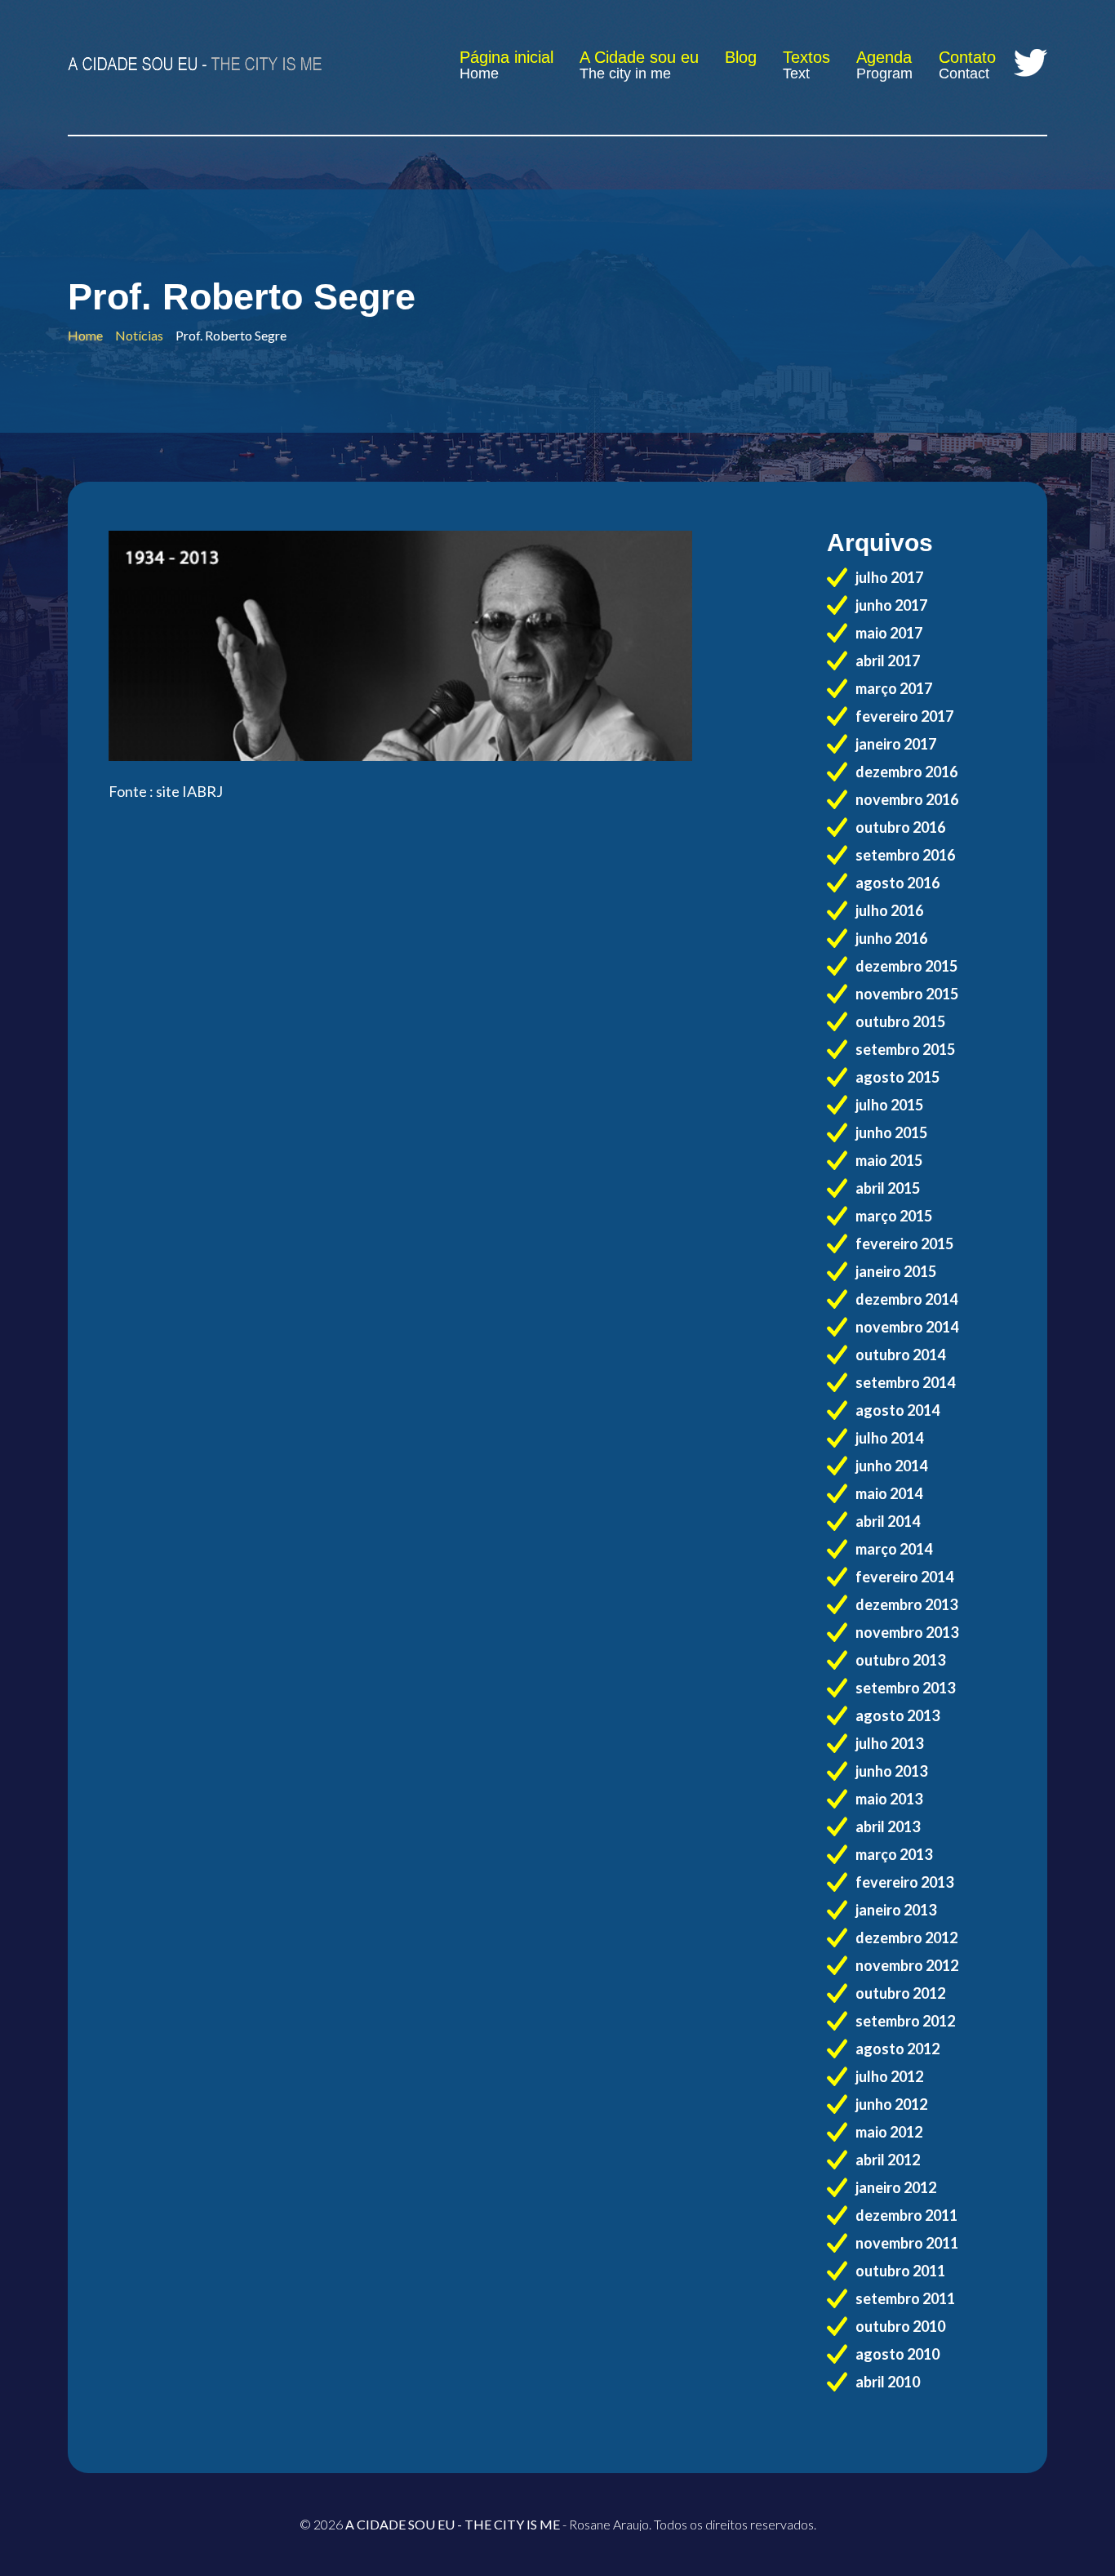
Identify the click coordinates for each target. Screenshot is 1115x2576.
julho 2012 (889, 2076)
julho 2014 (889, 1438)
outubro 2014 (900, 1355)
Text (796, 73)
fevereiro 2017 (904, 716)
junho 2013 (891, 1771)
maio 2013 (889, 1799)
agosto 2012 (897, 2049)
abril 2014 (888, 1521)
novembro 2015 (907, 994)
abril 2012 (888, 2160)
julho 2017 (889, 577)
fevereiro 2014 (904, 1577)
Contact (964, 73)
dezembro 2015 (906, 966)
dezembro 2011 (906, 2215)
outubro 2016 (900, 827)
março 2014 (894, 1549)
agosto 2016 (897, 883)
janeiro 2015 (896, 1271)
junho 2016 (891, 938)
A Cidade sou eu (639, 57)
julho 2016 (889, 910)
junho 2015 (891, 1132)
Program (884, 73)
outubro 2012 (900, 1993)
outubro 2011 (900, 2271)
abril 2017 (888, 661)
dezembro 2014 (906, 1299)
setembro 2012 (905, 2021)
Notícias (139, 335)
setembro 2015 (905, 1049)
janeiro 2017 (896, 744)
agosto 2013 (897, 1715)
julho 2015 (889, 1105)
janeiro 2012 (896, 2187)
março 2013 (894, 1854)
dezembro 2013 (906, 1604)
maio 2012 (889, 2132)
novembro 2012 (907, 1965)
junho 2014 (891, 1466)
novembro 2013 (907, 1632)
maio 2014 (889, 1493)
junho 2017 (891, 605)
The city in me (625, 73)
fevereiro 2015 (904, 1244)
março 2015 (894, 1216)
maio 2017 (889, 633)
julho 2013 (889, 1743)
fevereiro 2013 (904, 1882)
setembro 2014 (905, 1382)
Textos (806, 57)
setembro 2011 (905, 2298)
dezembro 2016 (906, 772)
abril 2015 (888, 1188)
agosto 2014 (897, 1410)
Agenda (884, 57)
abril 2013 (888, 1826)
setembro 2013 (905, 1688)
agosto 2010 (897, 2354)
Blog (741, 57)
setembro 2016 (905, 855)
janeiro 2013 (896, 1910)
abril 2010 (888, 2382)
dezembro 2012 (906, 1938)
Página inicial (506, 57)
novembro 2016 (907, 799)
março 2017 (894, 688)
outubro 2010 (900, 2326)
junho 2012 (891, 2104)
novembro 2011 (907, 2243)
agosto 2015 (897, 1077)
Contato (967, 57)
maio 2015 (889, 1160)
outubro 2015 (900, 1021)
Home (479, 73)
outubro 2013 (900, 1660)
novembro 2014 (907, 1327)
